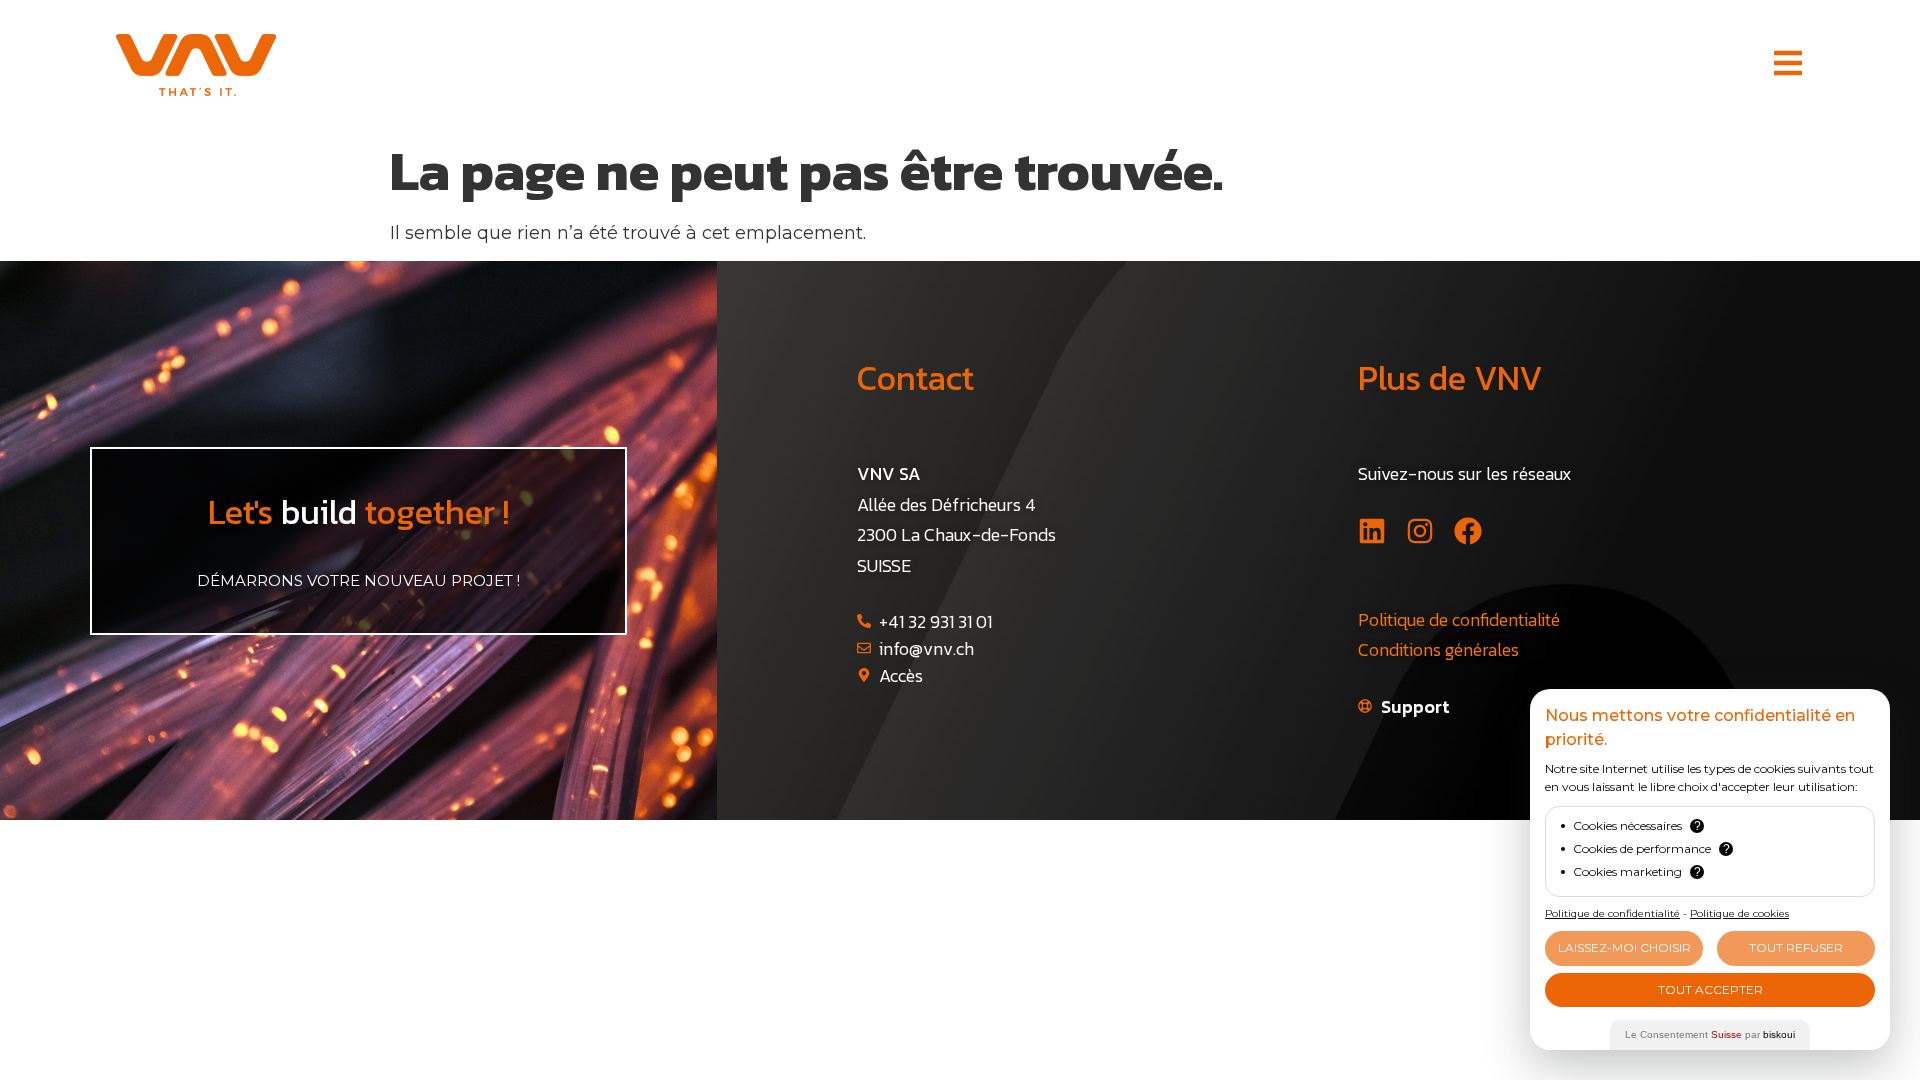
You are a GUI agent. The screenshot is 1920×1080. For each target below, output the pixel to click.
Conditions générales (1438, 649)
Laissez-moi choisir (1624, 947)
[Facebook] (1468, 531)
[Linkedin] (1372, 531)
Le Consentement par (1710, 1034)
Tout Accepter (1710, 989)
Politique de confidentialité (1459, 619)
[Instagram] (1420, 531)
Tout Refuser (1796, 947)
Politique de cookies (1739, 913)
